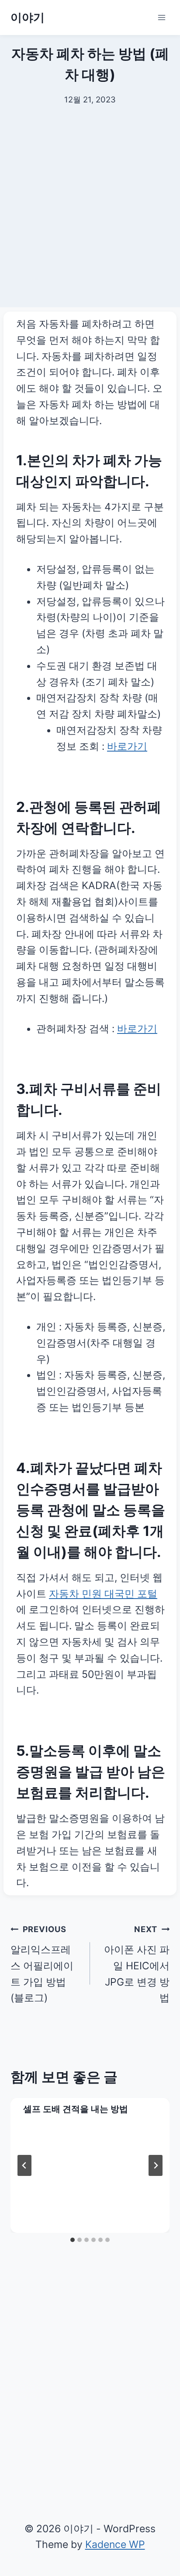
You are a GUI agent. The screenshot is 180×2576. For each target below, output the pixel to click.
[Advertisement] (90, 217)
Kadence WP (115, 2544)
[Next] (156, 2165)
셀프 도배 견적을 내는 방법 (76, 2109)
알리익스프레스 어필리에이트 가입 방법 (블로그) (42, 1964)
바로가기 (127, 746)
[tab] (73, 2240)
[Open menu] (161, 17)
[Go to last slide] (24, 2165)
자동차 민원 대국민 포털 (103, 1594)
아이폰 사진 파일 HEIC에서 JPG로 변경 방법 (137, 1964)
